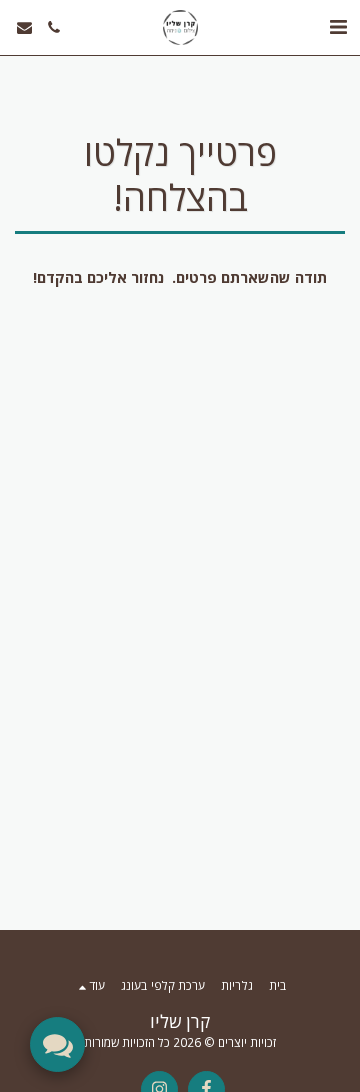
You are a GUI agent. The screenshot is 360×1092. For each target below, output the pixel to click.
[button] (338, 26)
